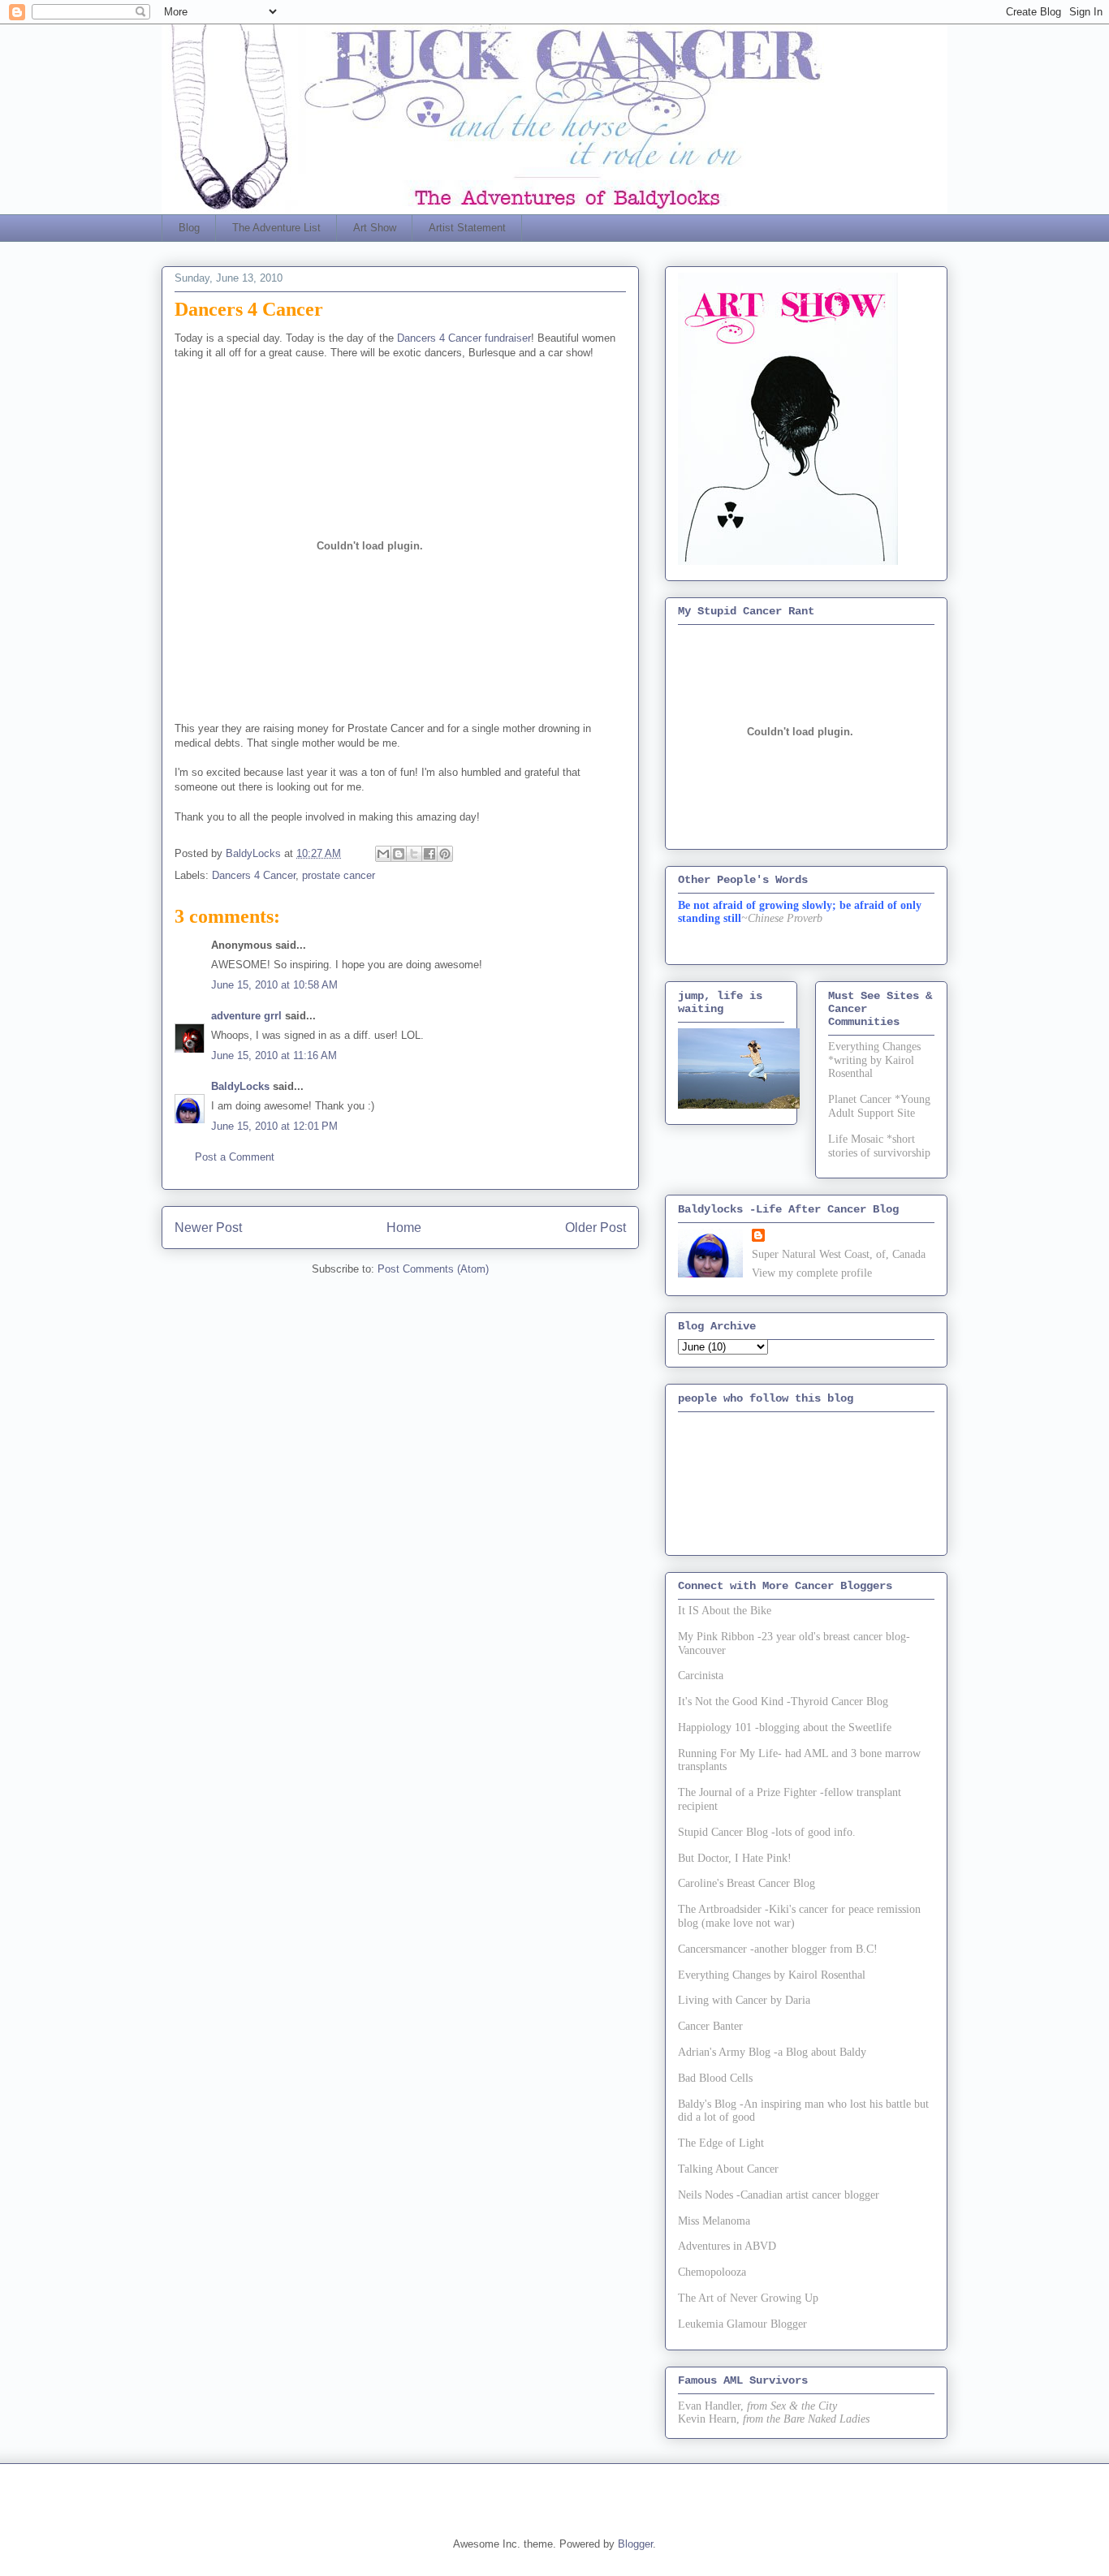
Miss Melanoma (714, 2221)
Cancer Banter (710, 2026)
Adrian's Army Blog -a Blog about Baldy (772, 2052)
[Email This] (383, 854)
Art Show (375, 228)
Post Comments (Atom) (433, 1269)
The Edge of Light (721, 2143)
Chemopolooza (712, 2272)
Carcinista (701, 1676)
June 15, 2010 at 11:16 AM (274, 1055)
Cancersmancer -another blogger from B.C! (778, 1949)
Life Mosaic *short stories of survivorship (879, 1146)
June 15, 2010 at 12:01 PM (274, 1126)
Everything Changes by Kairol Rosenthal (772, 1975)
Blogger (635, 2544)
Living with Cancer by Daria (744, 2000)
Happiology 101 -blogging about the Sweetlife (785, 1727)
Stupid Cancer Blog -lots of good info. (767, 1832)
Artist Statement (467, 228)
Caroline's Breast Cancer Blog (747, 1883)
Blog (189, 228)
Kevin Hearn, (709, 2419)
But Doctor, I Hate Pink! (735, 1858)
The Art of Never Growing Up (748, 2298)
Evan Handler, (711, 2406)
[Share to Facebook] (429, 854)
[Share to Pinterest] (445, 854)
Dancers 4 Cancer (254, 875)
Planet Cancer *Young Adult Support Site (879, 1106)
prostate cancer (339, 875)
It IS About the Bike (725, 1611)
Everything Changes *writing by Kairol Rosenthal (874, 1060)
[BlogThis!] (399, 854)
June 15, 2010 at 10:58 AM (274, 985)
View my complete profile (812, 1273)
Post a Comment (235, 1157)
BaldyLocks (240, 1086)
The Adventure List (276, 228)
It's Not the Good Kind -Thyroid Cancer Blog (783, 1702)
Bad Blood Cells (715, 2078)
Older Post (595, 1228)
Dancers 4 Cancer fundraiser (464, 338)
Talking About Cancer (728, 2169)
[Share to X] (414, 854)
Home (404, 1228)
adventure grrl (246, 1016)
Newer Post (208, 1228)
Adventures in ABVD (727, 2246)
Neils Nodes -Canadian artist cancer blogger (779, 2195)
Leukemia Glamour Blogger (742, 2324)
